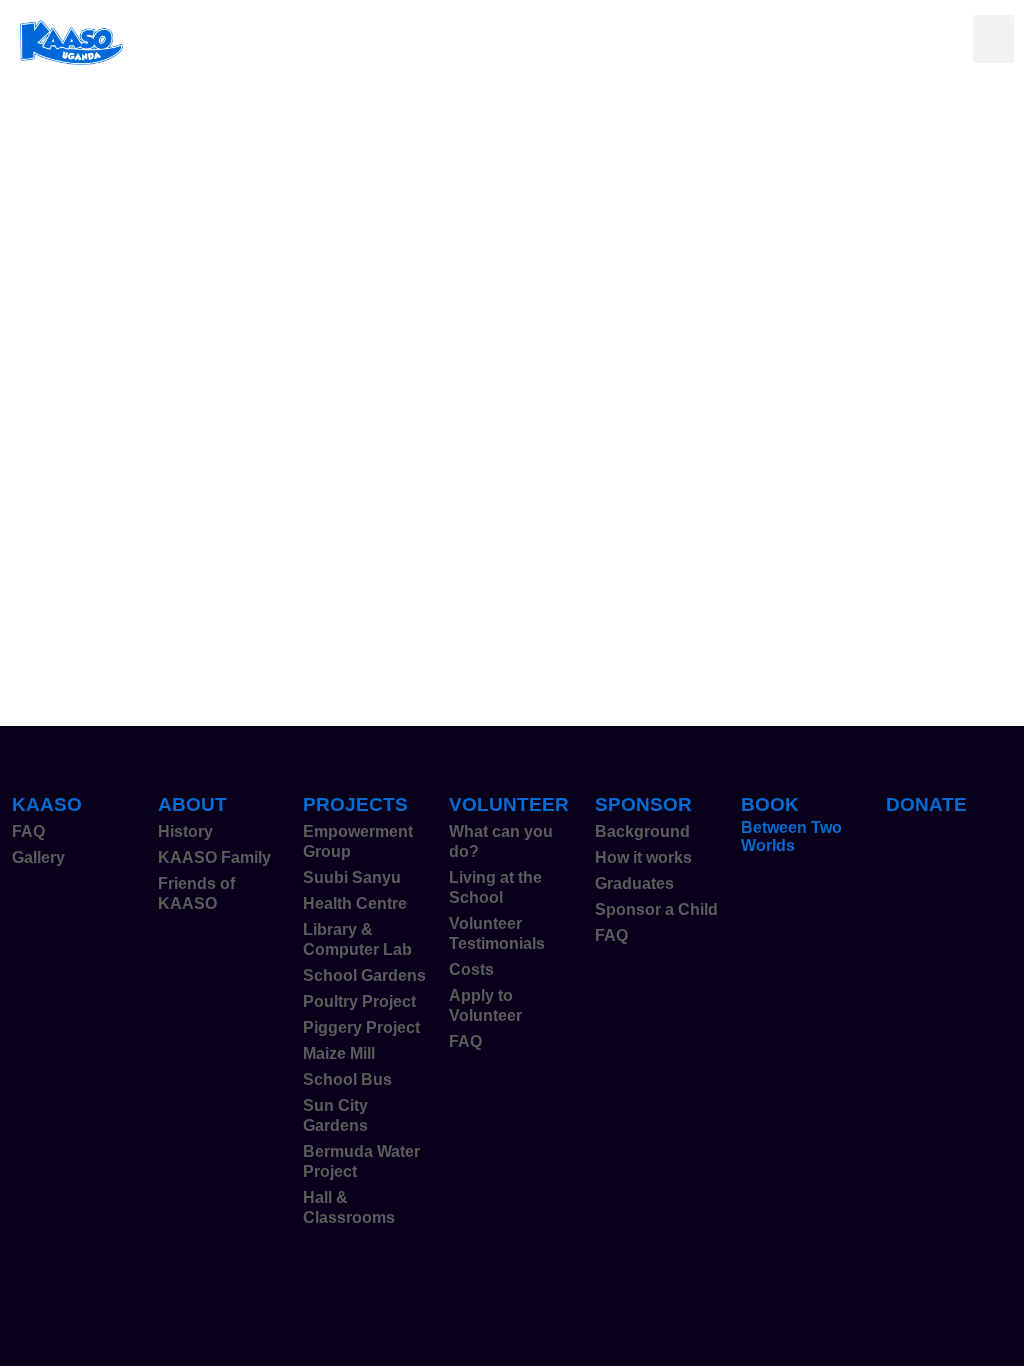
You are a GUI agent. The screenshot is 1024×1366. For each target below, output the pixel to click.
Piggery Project (361, 1027)
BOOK (770, 804)
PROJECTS (355, 804)
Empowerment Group (358, 841)
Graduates (634, 883)
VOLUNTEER (509, 804)
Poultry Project (359, 1001)
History (185, 831)
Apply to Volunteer (485, 1005)
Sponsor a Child (656, 909)
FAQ (28, 831)
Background (642, 831)
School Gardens (364, 975)
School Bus (347, 1079)
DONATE (926, 804)
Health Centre (355, 903)
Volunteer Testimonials (497, 933)
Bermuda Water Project (361, 1161)
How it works (643, 857)
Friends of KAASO (196, 893)
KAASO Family (214, 857)
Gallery (38, 857)
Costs (471, 969)
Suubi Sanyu (352, 877)
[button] (993, 39)
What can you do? (501, 841)
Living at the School (495, 887)
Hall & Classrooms (349, 1207)
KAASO (47, 804)
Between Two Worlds (791, 836)
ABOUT (192, 804)
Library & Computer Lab (357, 939)
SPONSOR (643, 804)
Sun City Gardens (335, 1115)
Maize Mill (339, 1053)
